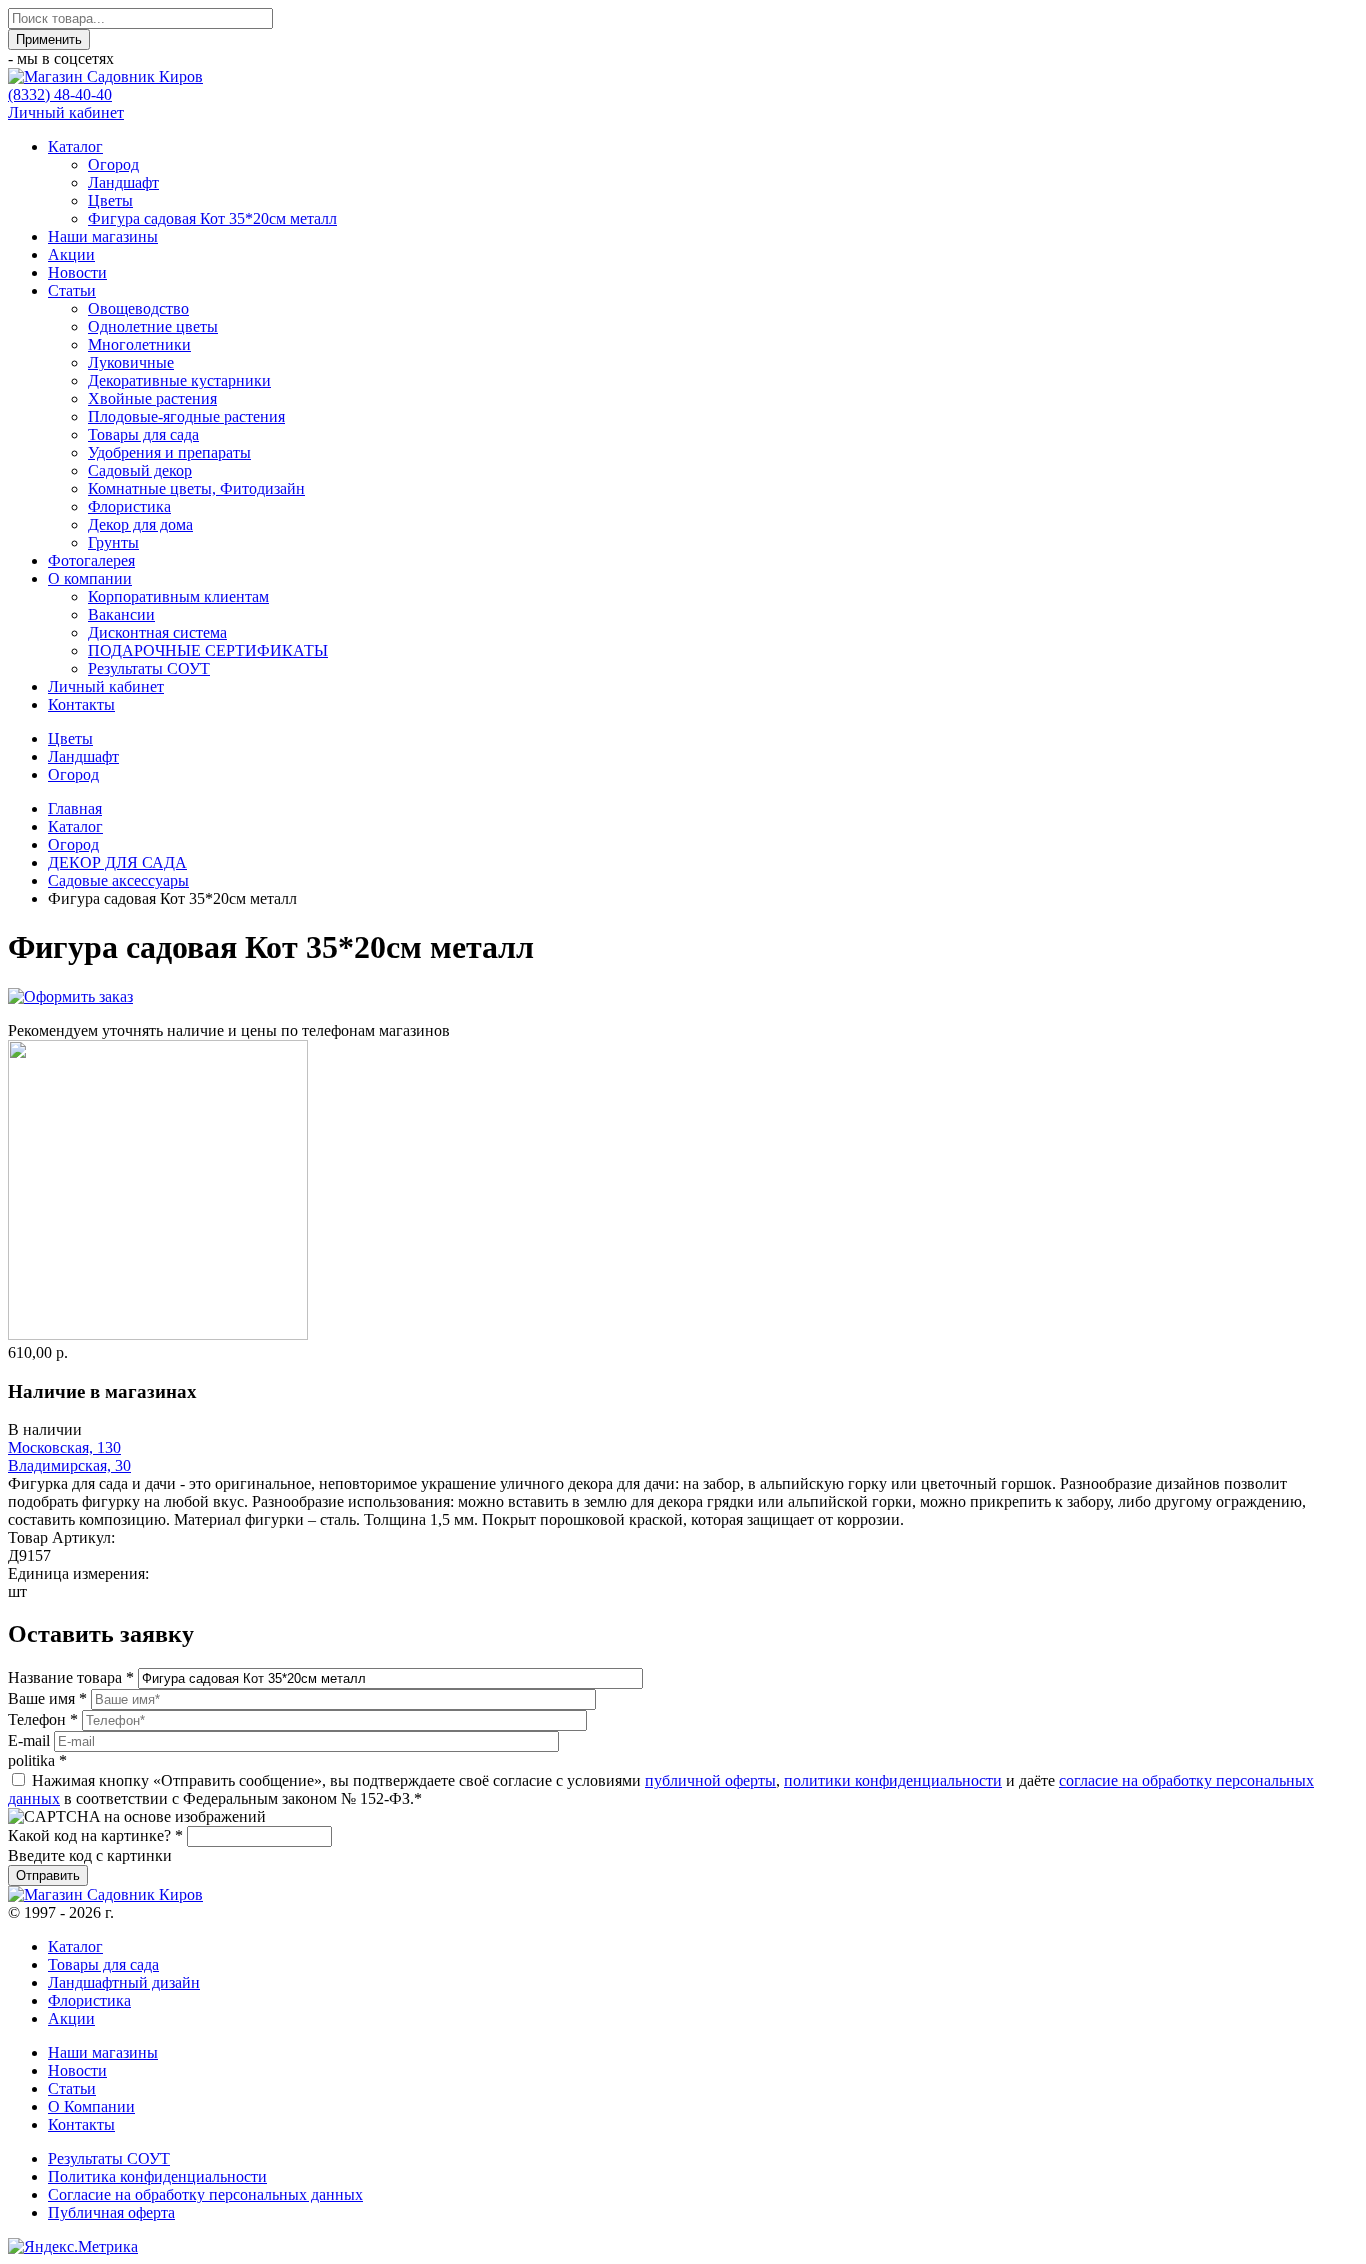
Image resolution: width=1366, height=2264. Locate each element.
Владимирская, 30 (69, 1465)
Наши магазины (103, 236)
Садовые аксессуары (118, 880)
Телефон (43, 1719)
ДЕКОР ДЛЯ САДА (117, 862)
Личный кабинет (66, 112)
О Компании (91, 2106)
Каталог (75, 146)
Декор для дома (140, 524)
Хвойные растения (152, 398)
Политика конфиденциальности (157, 2176)
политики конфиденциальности (893, 1780)
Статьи (72, 290)
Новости (77, 272)
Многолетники (139, 344)
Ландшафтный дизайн (124, 1982)
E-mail (31, 1740)
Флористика (129, 506)
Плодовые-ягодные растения (186, 416)
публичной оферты (710, 1780)
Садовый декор (140, 470)
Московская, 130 (64, 1447)
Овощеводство (138, 308)
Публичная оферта (111, 2212)
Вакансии (121, 614)
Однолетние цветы (153, 326)
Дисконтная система (157, 632)
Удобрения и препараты (169, 452)
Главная (75, 808)
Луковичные (131, 362)
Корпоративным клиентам (178, 596)
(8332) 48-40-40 (60, 94)
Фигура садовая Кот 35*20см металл (212, 218)
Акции (71, 254)
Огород (113, 164)
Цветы (110, 200)
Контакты (81, 704)
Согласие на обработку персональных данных (205, 2194)
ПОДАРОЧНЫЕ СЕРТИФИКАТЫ (208, 650)
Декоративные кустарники (179, 380)
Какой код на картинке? (95, 1835)
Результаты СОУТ (149, 668)
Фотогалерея (91, 560)
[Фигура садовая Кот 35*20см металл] (158, 1334)
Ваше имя (47, 1698)
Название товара (71, 1677)
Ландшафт (123, 182)
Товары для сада (143, 434)
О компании (90, 578)
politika (37, 1760)
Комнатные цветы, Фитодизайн (196, 488)
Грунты (113, 542)
